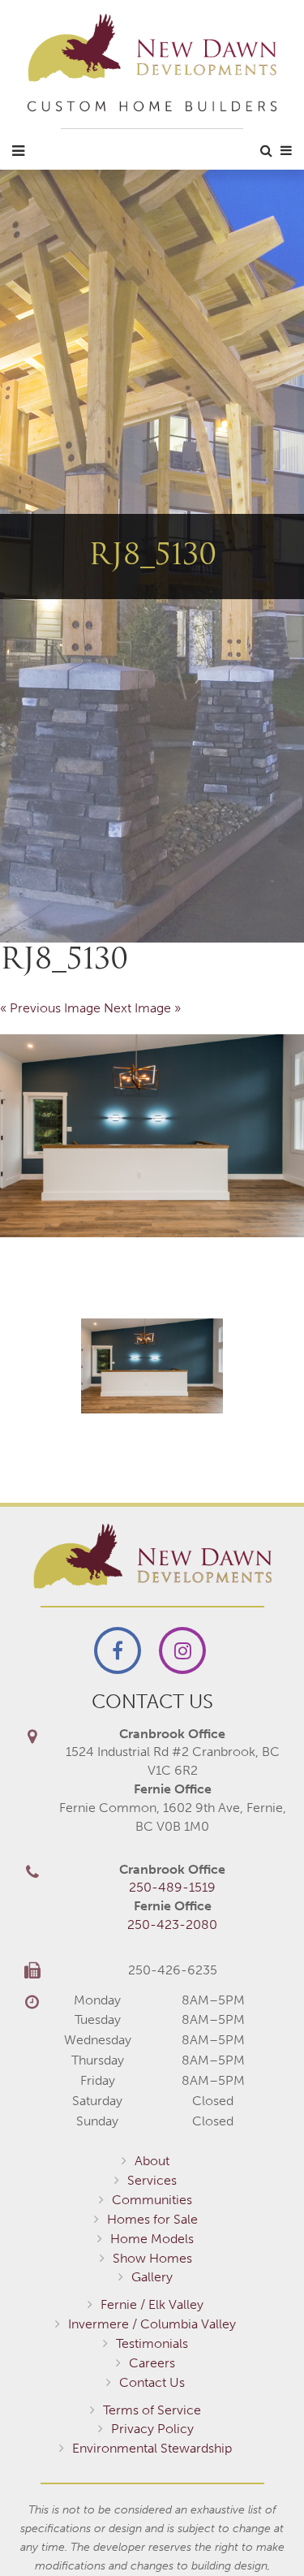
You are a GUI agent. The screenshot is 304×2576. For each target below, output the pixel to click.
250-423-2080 (172, 1924)
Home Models (152, 2239)
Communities (152, 2200)
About (152, 2161)
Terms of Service (152, 2410)
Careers (152, 2363)
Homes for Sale (152, 2219)
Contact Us (152, 2382)
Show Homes (152, 2258)
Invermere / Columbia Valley (152, 2324)
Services (152, 2180)
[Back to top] (259, 2531)
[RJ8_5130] (152, 1136)
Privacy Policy (152, 2429)
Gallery (152, 2277)
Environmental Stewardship (152, 2448)
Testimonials (152, 2343)
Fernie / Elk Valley (152, 2304)
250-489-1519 (172, 1887)
